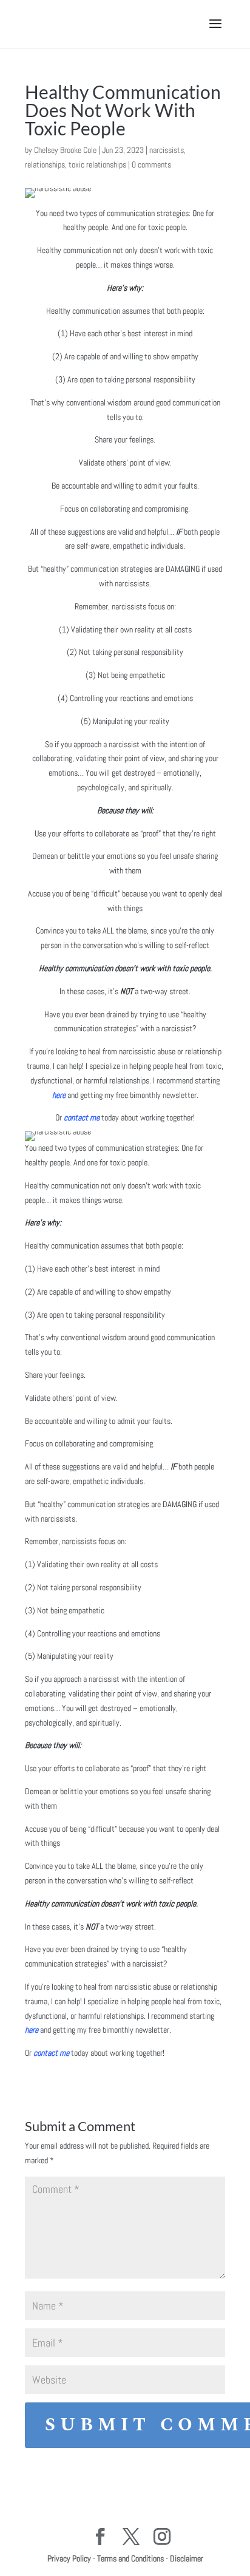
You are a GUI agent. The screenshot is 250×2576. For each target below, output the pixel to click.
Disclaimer (187, 2558)
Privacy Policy (69, 2558)
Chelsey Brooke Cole (65, 150)
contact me (82, 1117)
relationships (45, 164)
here (59, 1095)
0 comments (151, 164)
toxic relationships (97, 164)
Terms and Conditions (130, 2558)
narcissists (167, 150)
